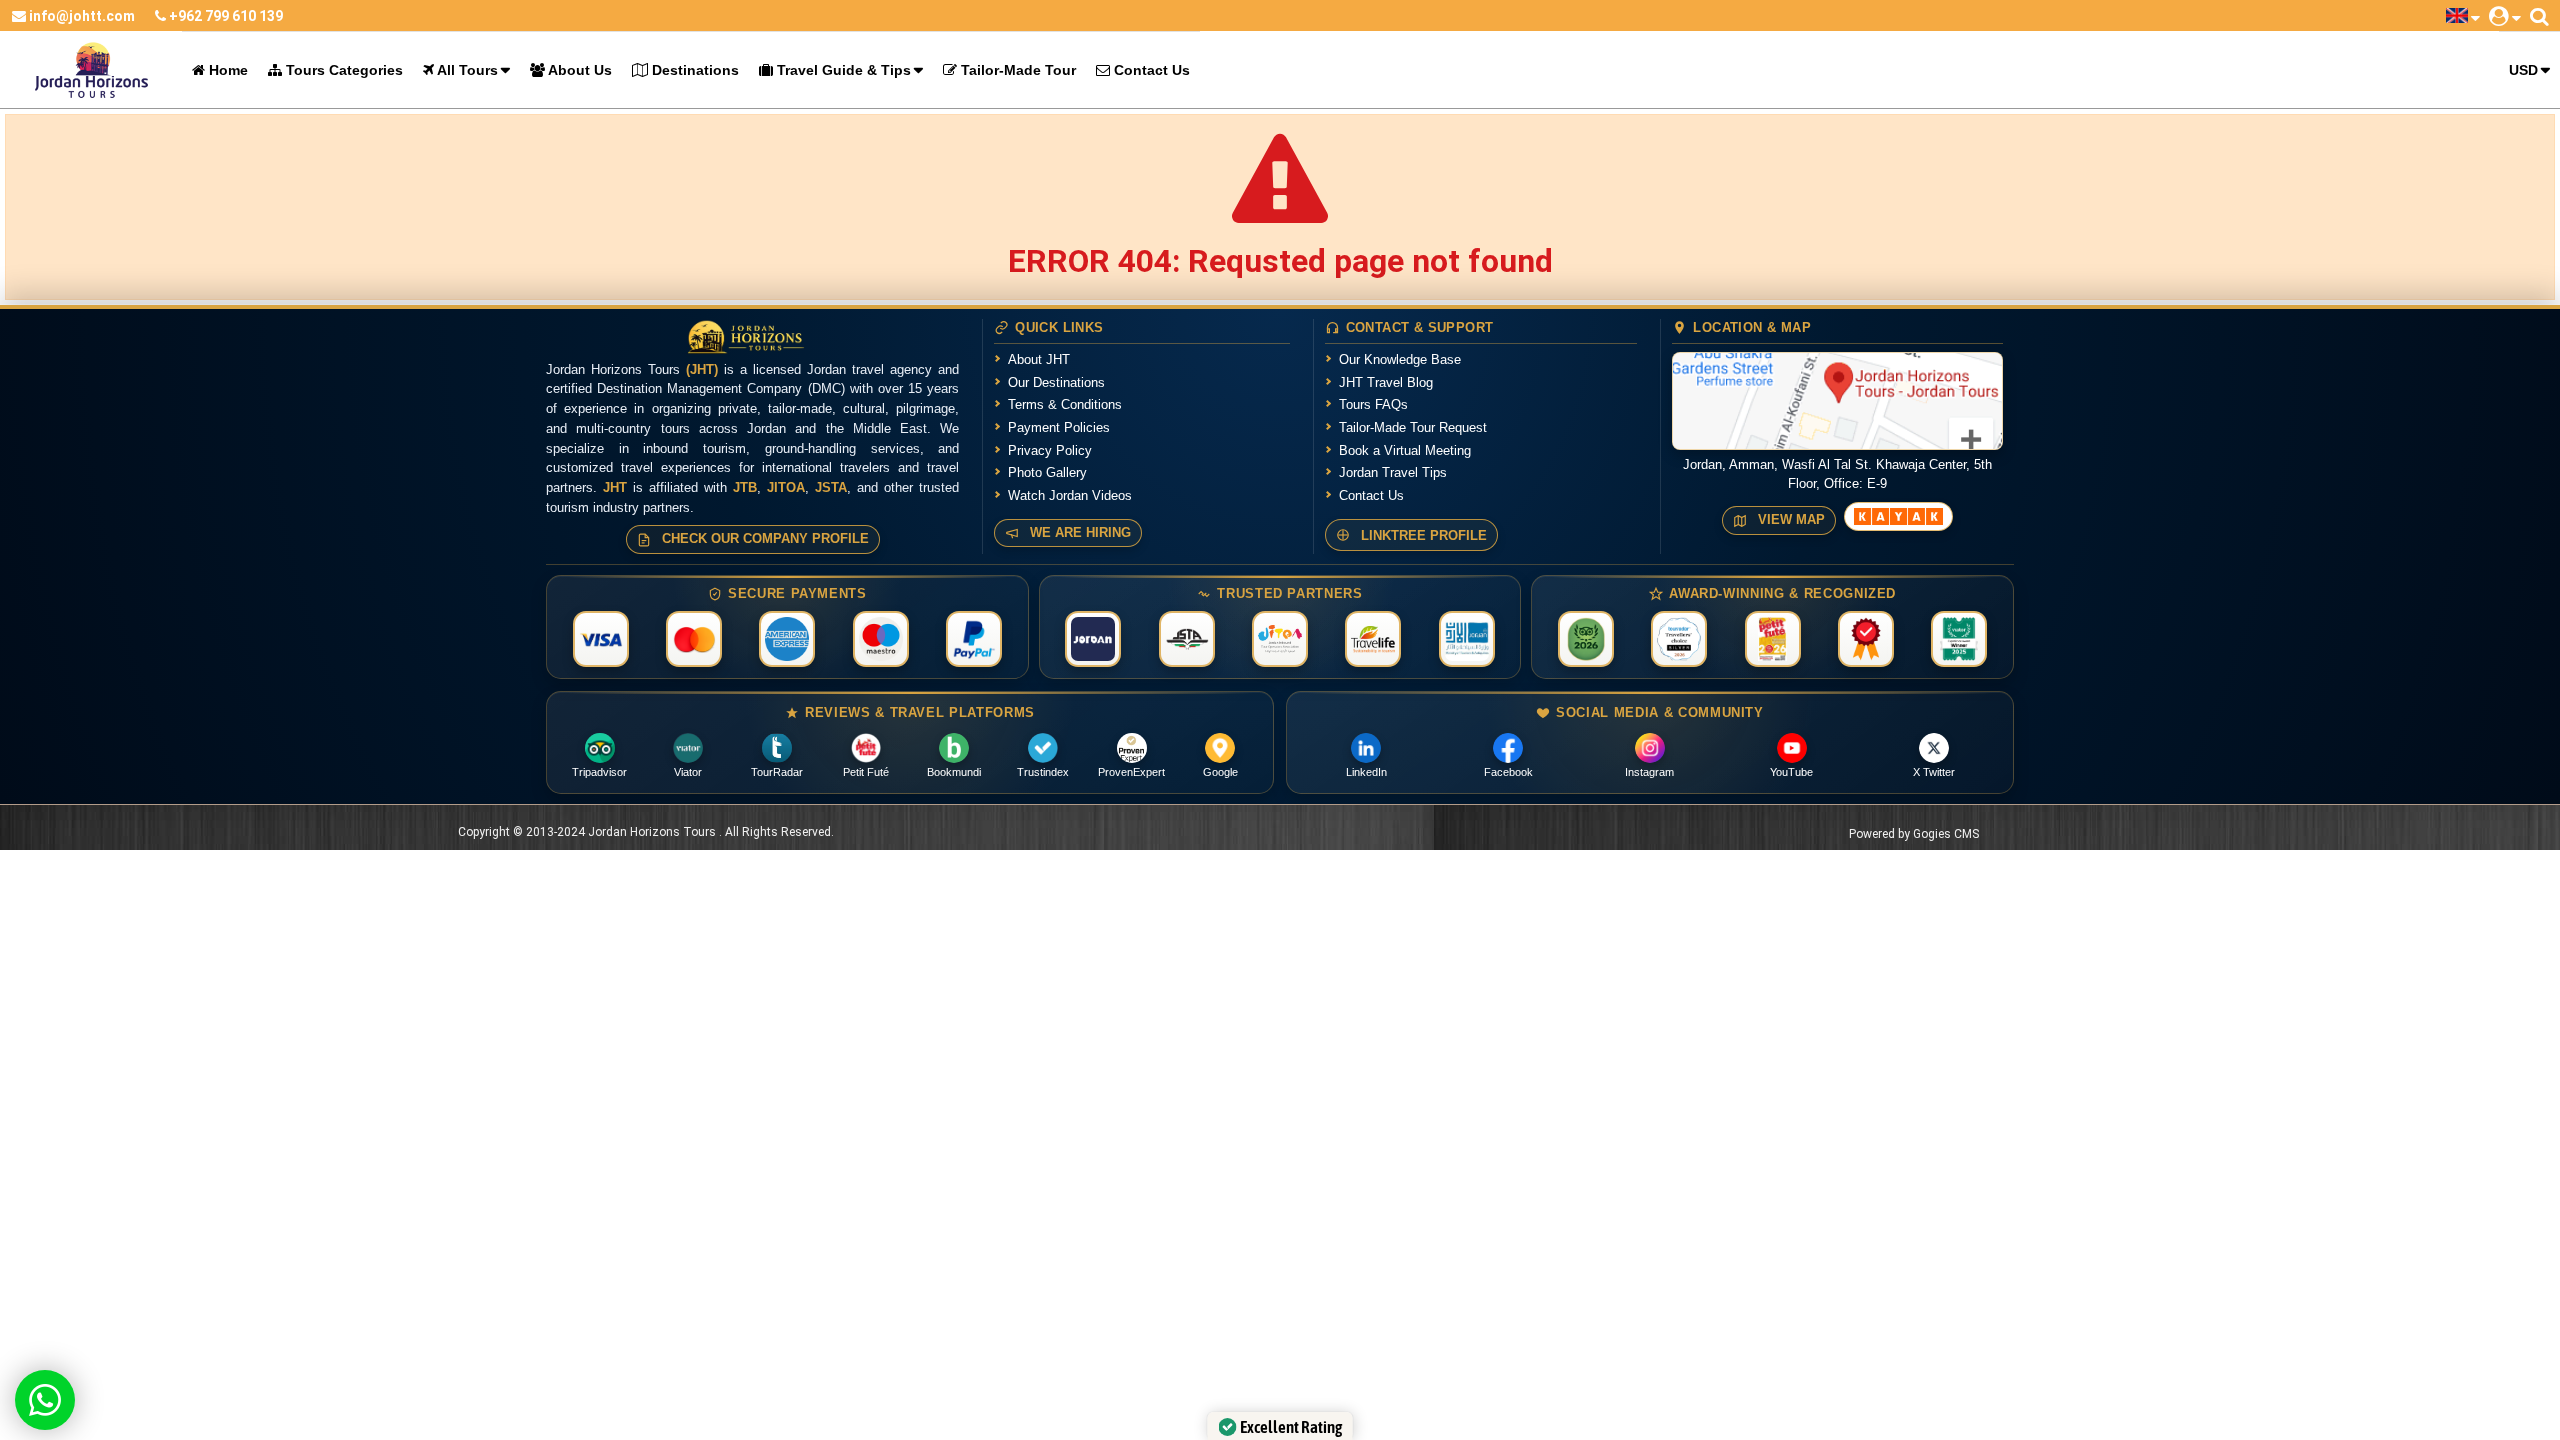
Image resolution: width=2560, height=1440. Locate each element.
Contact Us (1150, 70)
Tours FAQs (1373, 404)
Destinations (693, 70)
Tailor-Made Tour (1016, 70)
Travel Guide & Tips (842, 70)
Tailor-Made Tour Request (1413, 427)
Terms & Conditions (1065, 404)
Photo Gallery (1047, 472)
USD (2523, 70)
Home (226, 70)
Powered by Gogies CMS (1914, 834)
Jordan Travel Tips (1393, 472)
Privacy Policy (1050, 450)
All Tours (466, 70)
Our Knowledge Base (1400, 359)
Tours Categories (342, 70)
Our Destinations (1056, 382)
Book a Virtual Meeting (1405, 450)
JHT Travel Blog (1386, 382)
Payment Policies (1059, 427)
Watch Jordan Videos (1070, 495)
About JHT (1039, 359)
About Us (578, 70)
